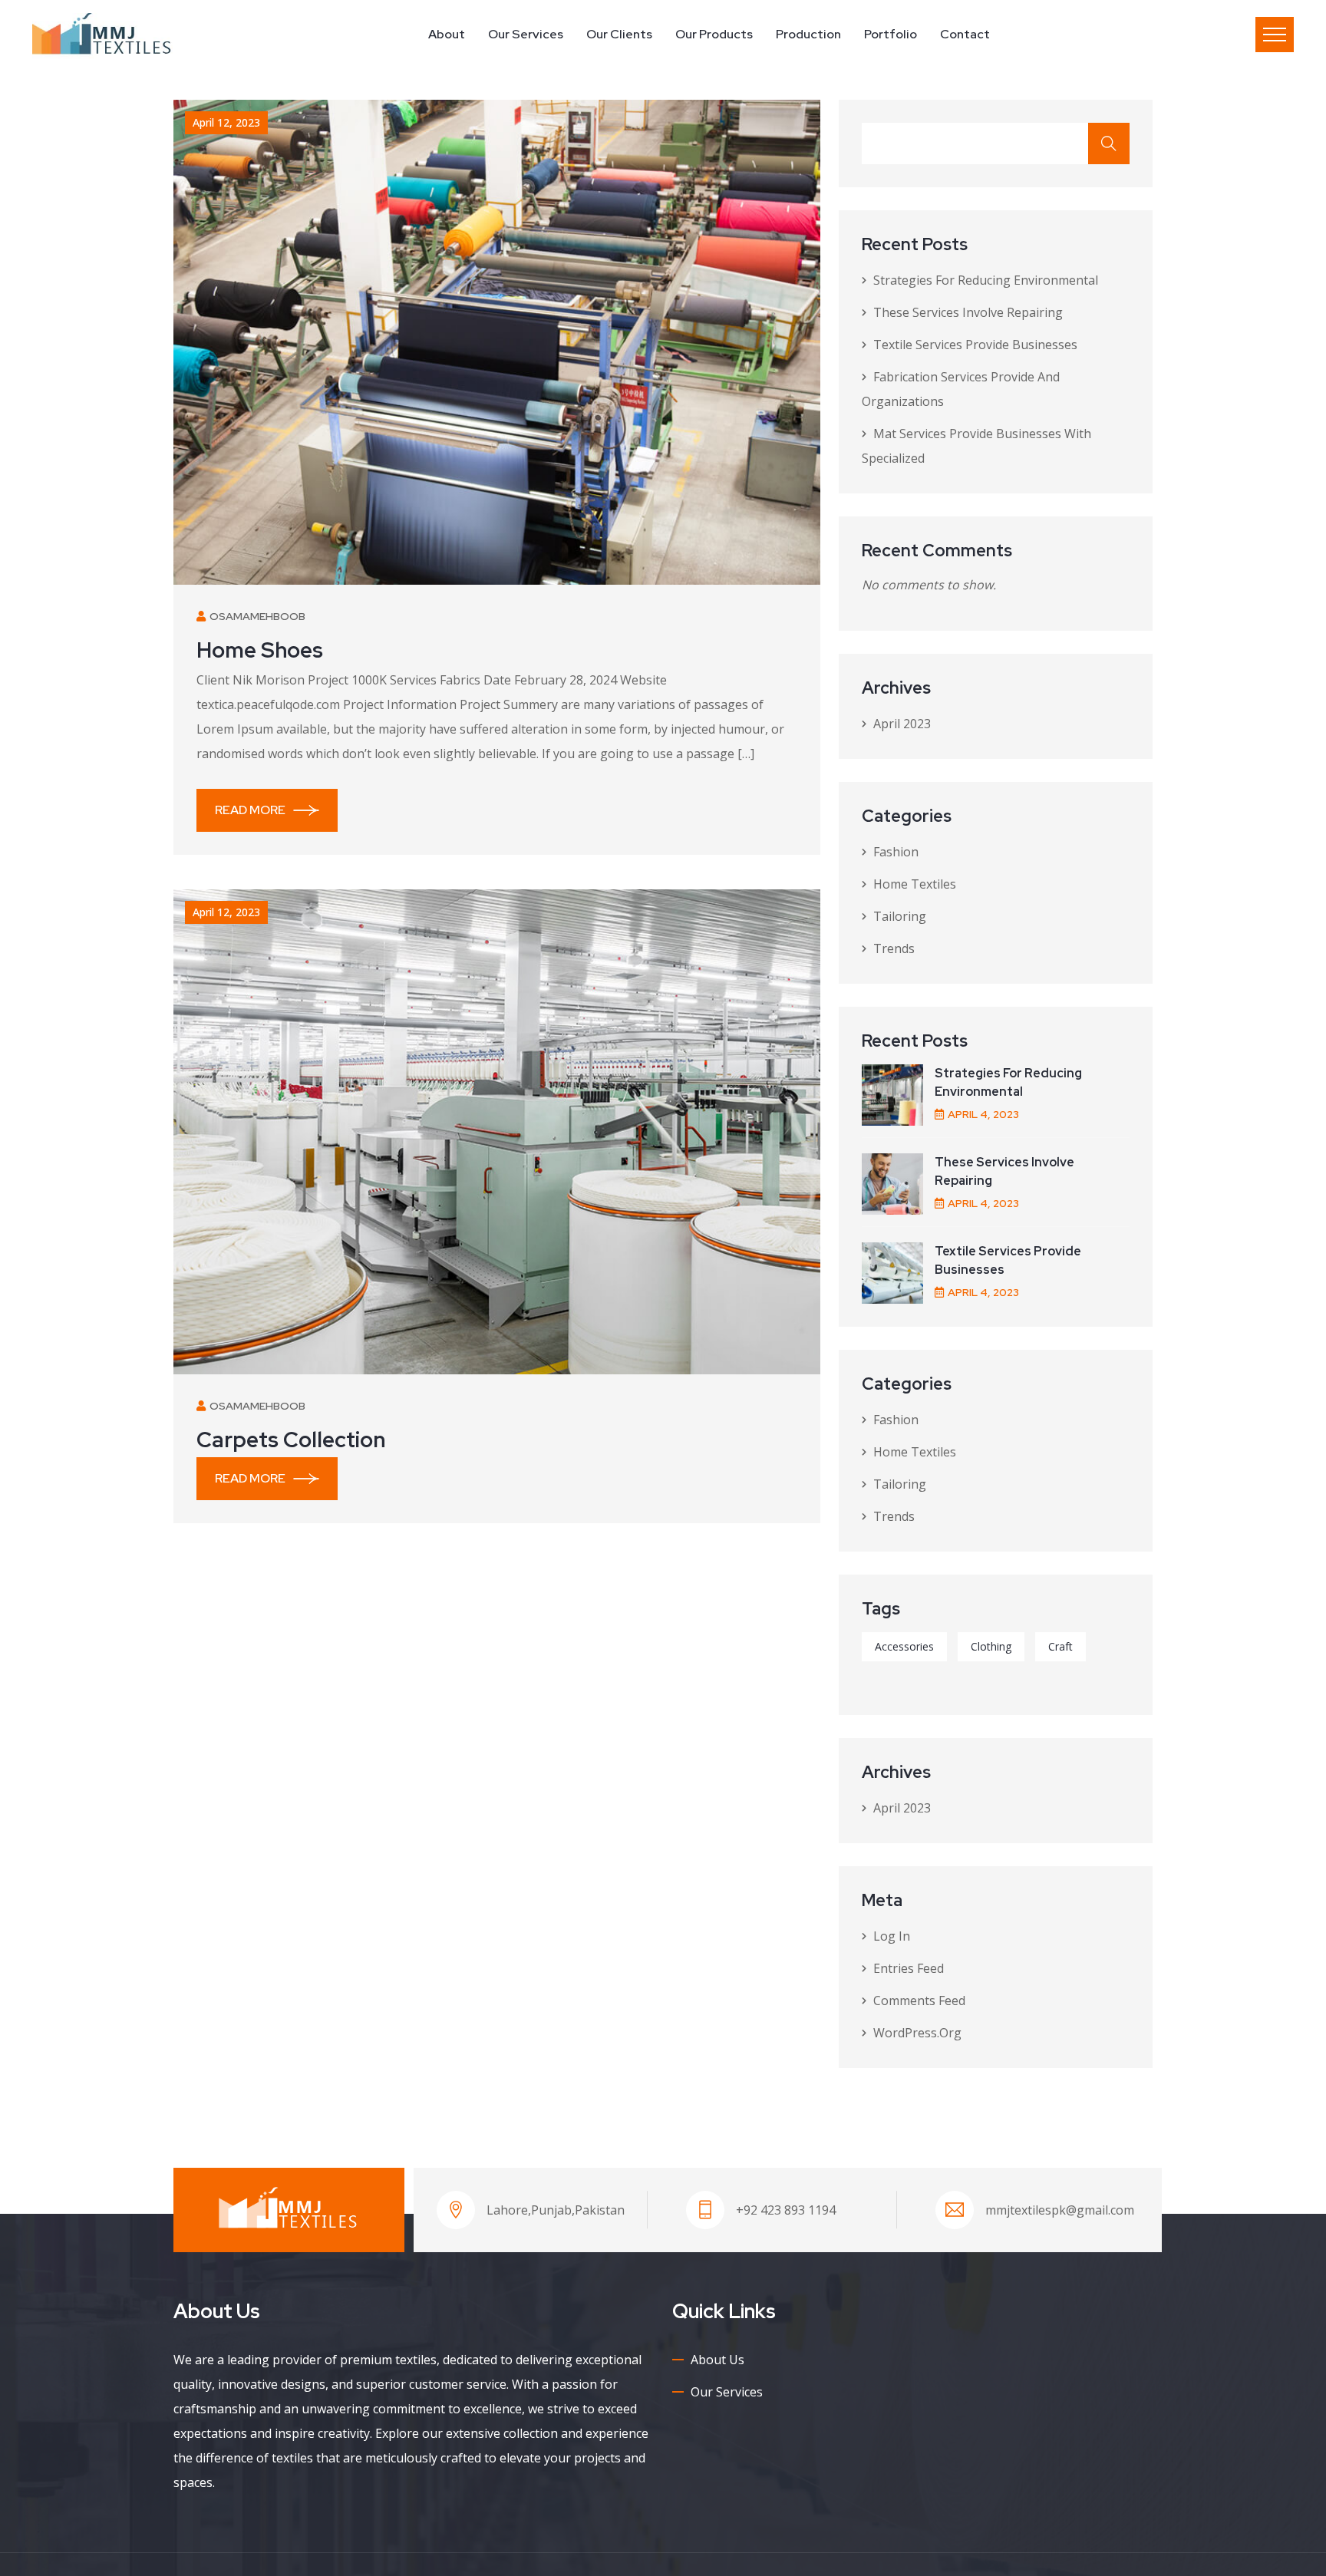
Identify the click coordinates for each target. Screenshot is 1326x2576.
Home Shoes (260, 650)
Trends (894, 948)
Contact (965, 34)
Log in (892, 1936)
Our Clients (619, 34)
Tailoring (900, 916)
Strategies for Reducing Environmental (986, 280)
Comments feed (919, 2000)
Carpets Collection (291, 1440)
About (447, 34)
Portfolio (891, 34)
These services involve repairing (970, 312)
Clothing (991, 1646)
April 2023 (902, 724)
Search (1109, 143)
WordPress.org (917, 2033)
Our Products (714, 34)
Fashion (896, 852)
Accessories (904, 1646)
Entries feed (909, 1968)
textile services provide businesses (975, 345)
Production (808, 34)
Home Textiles (915, 884)
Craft (1060, 1646)
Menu (1275, 35)
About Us (717, 2360)
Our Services (526, 34)
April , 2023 (983, 1114)
